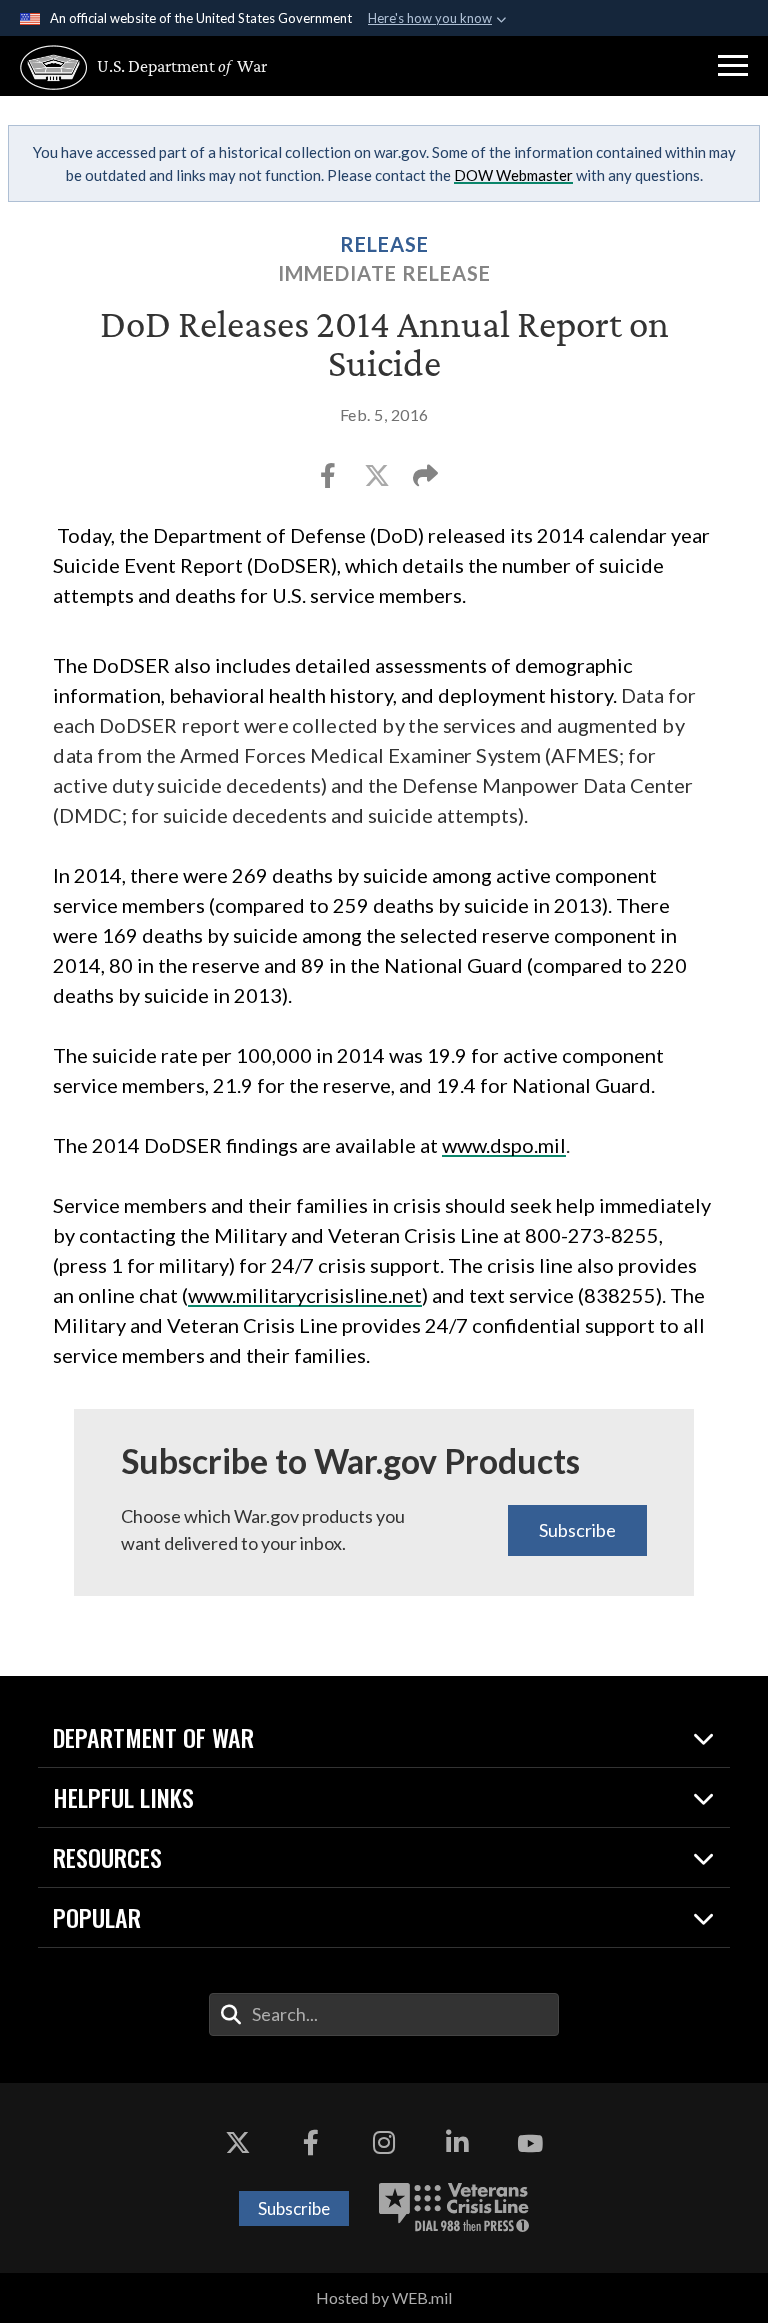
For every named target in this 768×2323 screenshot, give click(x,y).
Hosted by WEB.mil (384, 2297)
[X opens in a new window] (238, 2143)
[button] (733, 66)
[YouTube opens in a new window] (530, 2143)
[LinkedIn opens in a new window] (457, 2143)
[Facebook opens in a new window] (311, 2143)
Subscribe (577, 1530)
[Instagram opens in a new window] (384, 2143)
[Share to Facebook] (329, 481)
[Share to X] (378, 481)
